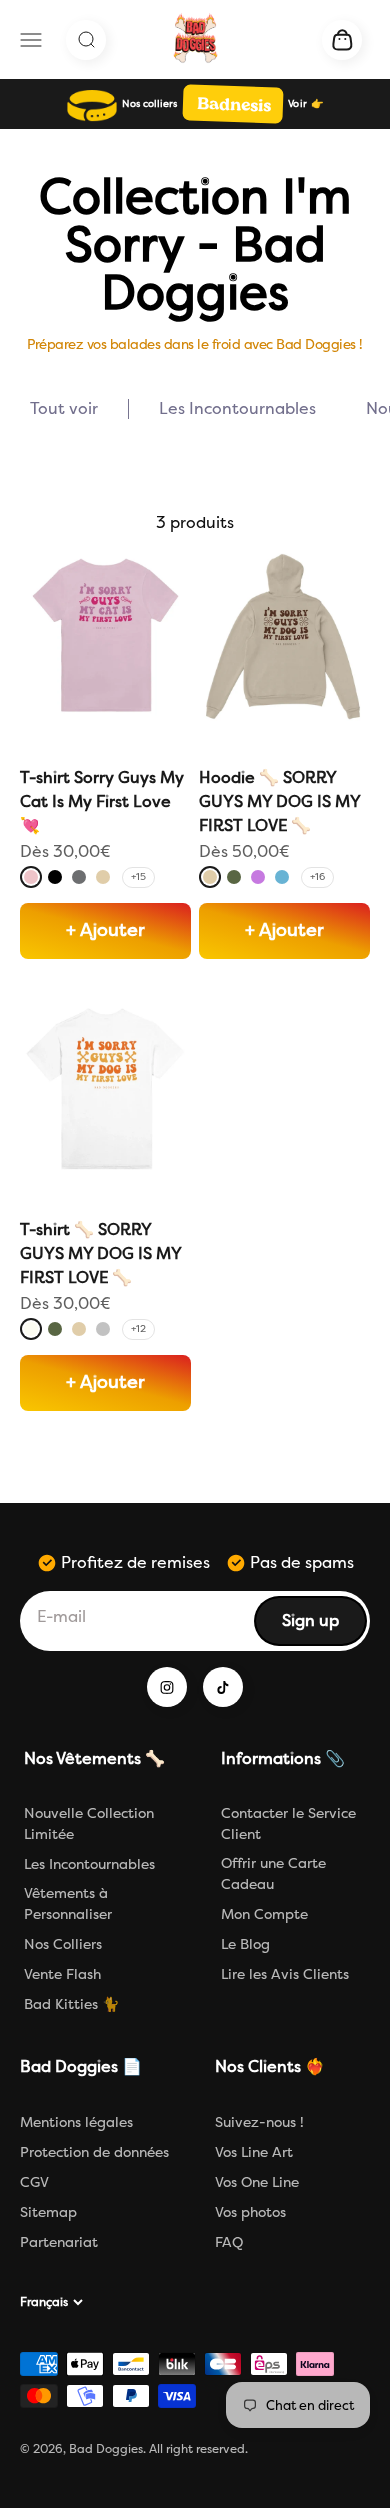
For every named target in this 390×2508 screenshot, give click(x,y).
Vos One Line (257, 2182)
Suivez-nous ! (259, 2122)
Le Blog (245, 1944)
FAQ (229, 2242)
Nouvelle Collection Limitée (89, 1824)
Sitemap (48, 2212)
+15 (138, 877)
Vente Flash (62, 1974)
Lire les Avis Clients (285, 1974)
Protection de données (94, 2152)
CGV (34, 2182)
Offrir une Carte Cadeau (273, 1874)
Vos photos (250, 2212)
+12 (138, 1329)
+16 (317, 877)
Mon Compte (264, 1914)
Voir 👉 (305, 104)
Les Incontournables (89, 1864)
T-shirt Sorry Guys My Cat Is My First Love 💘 (102, 801)
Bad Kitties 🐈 (71, 2004)
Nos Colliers (63, 1944)
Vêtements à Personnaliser (68, 1904)
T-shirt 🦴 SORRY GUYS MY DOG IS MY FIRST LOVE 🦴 (100, 1253)
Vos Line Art (254, 2152)
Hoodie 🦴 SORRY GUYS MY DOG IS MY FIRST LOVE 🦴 (279, 801)
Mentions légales (76, 2122)
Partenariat (59, 2242)
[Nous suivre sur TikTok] (223, 1687)
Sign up (323, 1626)
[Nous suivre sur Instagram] (167, 1687)
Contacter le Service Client (288, 1824)
